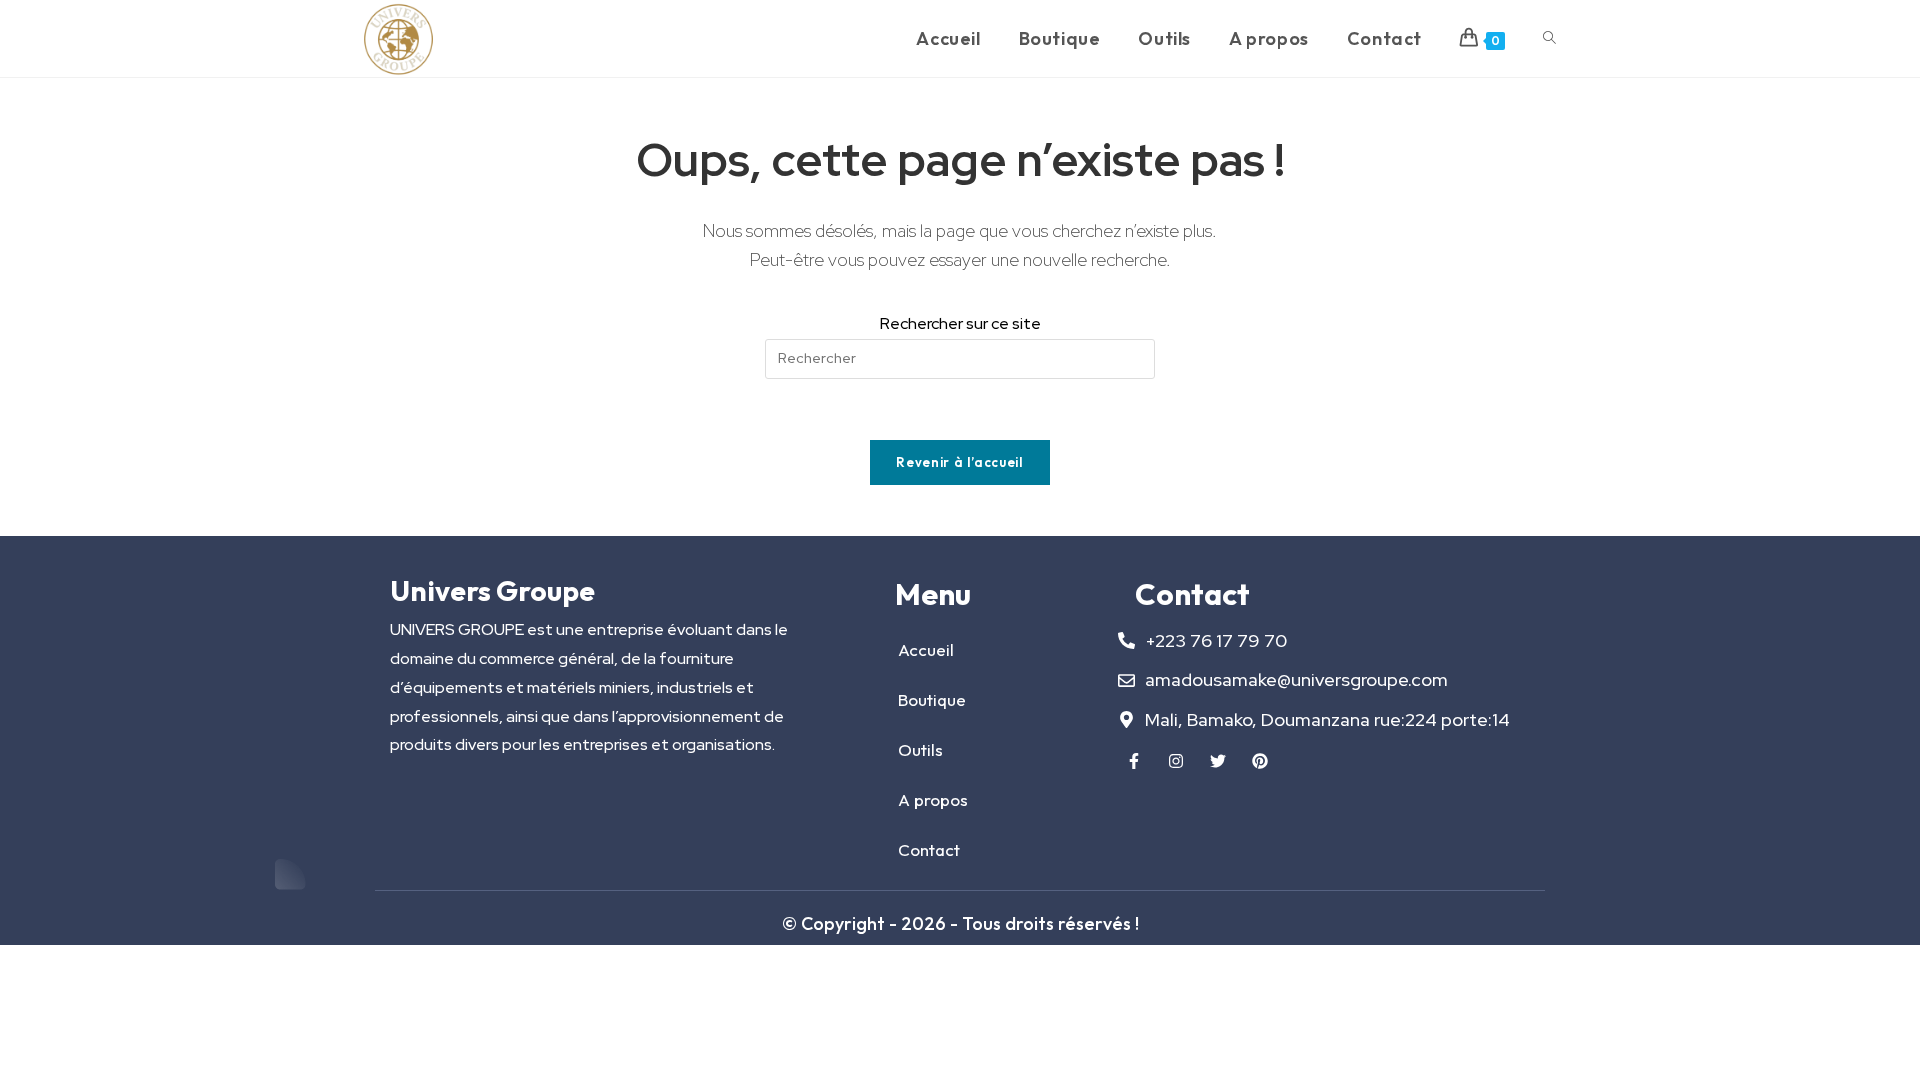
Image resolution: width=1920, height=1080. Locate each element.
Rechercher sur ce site (960, 323)
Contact (929, 849)
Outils (920, 749)
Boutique (932, 699)
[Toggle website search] (1549, 38)
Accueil (926, 649)
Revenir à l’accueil (959, 462)
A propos (933, 799)
